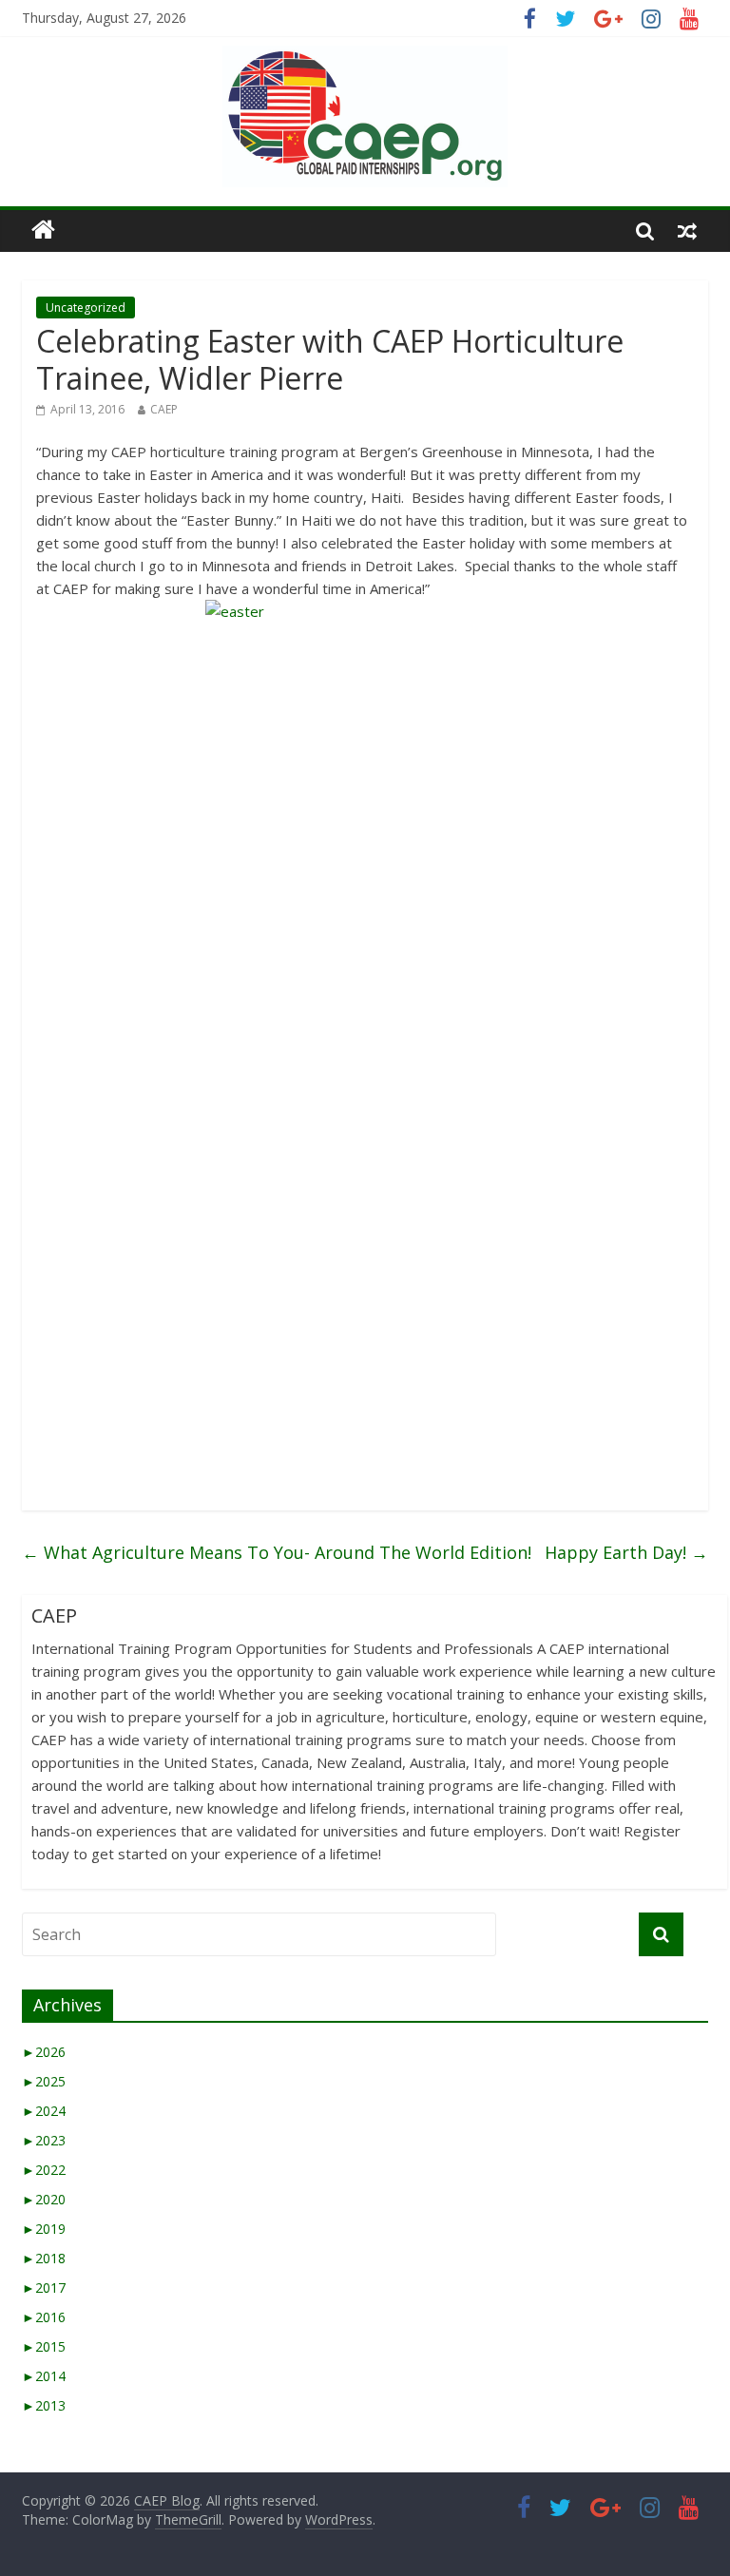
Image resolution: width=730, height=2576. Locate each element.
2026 (44, 2052)
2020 (44, 2199)
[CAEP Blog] (43, 231)
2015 (44, 2346)
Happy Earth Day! (626, 1552)
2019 (44, 2229)
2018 (44, 2258)
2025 (44, 2081)
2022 (44, 2170)
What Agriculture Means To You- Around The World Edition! (277, 1552)
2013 (44, 2405)
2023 (44, 2140)
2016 (44, 2317)
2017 (44, 2288)
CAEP (164, 409)
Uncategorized (86, 308)
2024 (44, 2111)
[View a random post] (687, 230)
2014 (44, 2376)
